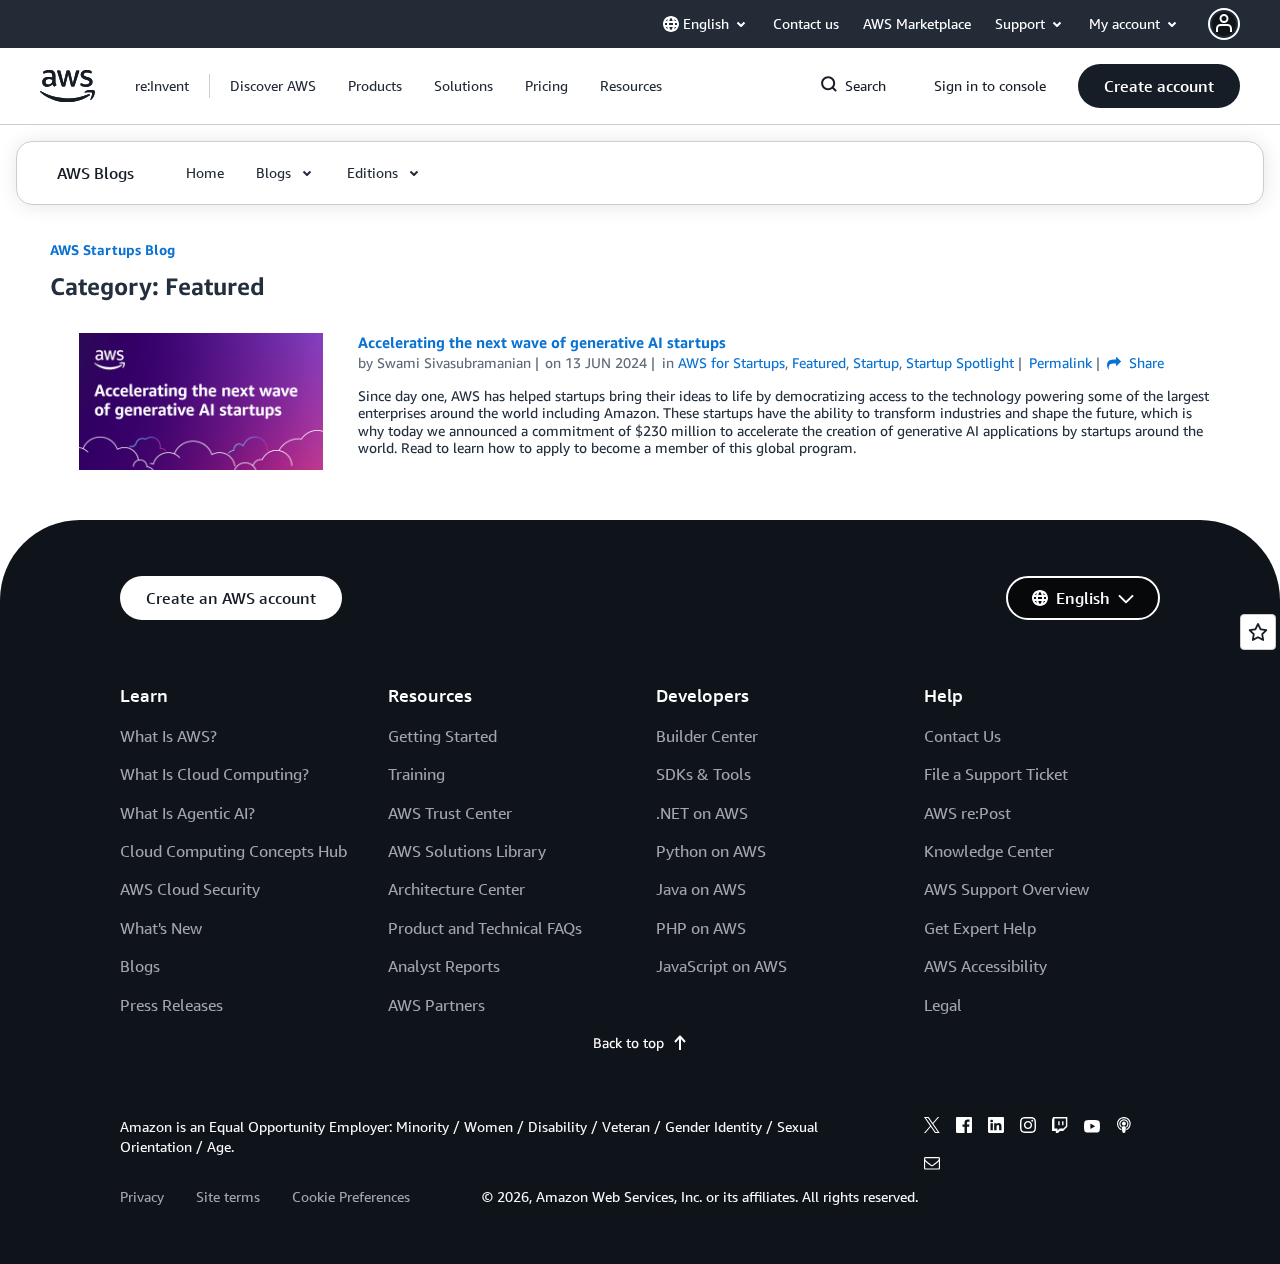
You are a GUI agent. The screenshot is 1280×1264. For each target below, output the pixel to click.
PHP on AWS (701, 928)
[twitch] (1060, 1128)
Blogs (140, 966)
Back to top (628, 1042)
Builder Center (707, 736)
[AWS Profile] (1224, 24)
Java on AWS (701, 889)
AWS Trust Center (450, 813)
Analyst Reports (444, 966)
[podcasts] (1124, 1128)
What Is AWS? (168, 736)
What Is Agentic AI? (187, 813)
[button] (273, 86)
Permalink (1060, 362)
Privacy (142, 1196)
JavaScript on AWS (721, 966)
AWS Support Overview (1006, 889)
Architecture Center (456, 889)
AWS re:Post (967, 813)
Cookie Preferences (351, 1196)
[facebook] (964, 1128)
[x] (932, 1128)
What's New (161, 928)
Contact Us (962, 736)
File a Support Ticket (996, 774)
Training (416, 774)
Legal (943, 1005)
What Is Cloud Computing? (214, 774)
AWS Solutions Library (467, 851)
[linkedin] (996, 1128)
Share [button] (1144, 362)
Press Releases (171, 1005)
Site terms (228, 1196)
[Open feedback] (1258, 632)
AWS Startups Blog (112, 249)
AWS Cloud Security (190, 889)
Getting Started (442, 736)
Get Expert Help (980, 928)
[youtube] (1092, 1128)
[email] (932, 1166)
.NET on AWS (702, 813)
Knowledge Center (989, 851)
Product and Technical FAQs (485, 928)
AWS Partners (436, 1005)
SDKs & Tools (703, 774)
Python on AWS (711, 851)
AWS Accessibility (985, 966)
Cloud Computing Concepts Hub (233, 851)
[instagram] (1028, 1128)
